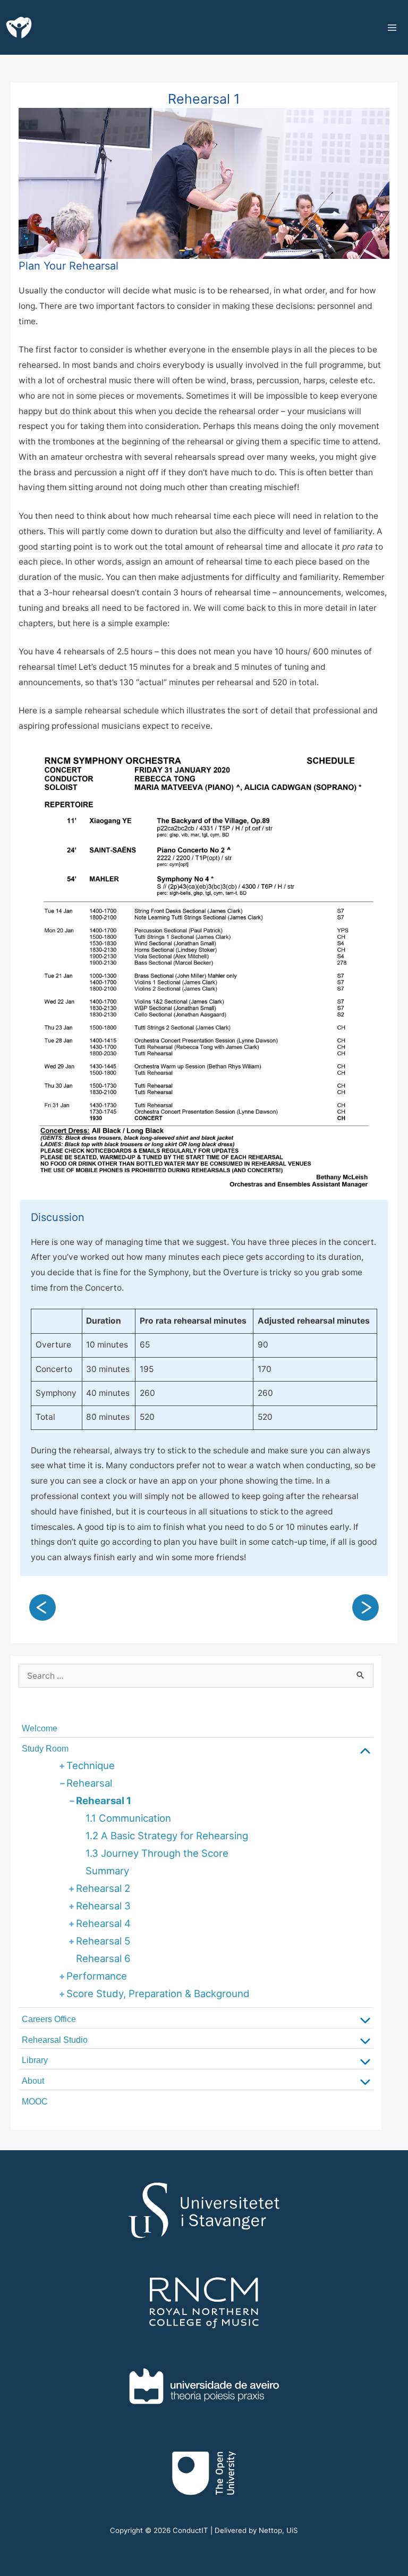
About (33, 2081)
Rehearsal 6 (103, 1958)
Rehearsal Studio (55, 2040)
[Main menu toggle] (394, 27)
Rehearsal (89, 1783)
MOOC (35, 2102)
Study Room (45, 1749)
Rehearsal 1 (104, 1800)
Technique (91, 1765)
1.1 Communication (128, 1818)
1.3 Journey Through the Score (157, 1853)
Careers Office (49, 2019)
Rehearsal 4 (103, 1923)
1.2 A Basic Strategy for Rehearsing (167, 1836)
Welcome (40, 1728)
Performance (97, 1976)
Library (35, 2060)
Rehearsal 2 (103, 1888)
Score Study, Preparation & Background (158, 1993)
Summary (107, 1871)
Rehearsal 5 (103, 1941)
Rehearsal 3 (103, 1906)
